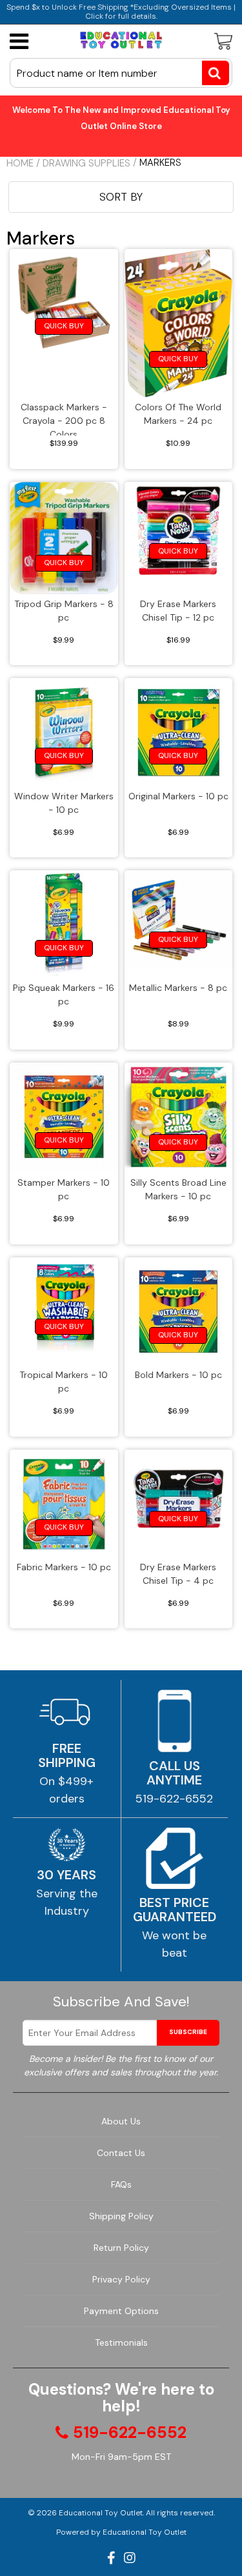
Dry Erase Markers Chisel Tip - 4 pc (178, 1574)
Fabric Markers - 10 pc (64, 1567)
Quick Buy (64, 326)
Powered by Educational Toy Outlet (121, 2532)
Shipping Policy (121, 2216)
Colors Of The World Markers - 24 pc (178, 414)
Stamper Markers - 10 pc (64, 1189)
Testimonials (121, 2342)
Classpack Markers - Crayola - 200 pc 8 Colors (64, 418)
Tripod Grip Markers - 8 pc (64, 611)
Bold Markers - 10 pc (178, 1375)
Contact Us (121, 2153)
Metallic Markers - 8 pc (178, 988)
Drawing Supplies (86, 163)
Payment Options (121, 2311)
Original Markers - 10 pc (178, 796)
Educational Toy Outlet (101, 2513)
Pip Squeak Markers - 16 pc (64, 994)
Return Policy (121, 2248)
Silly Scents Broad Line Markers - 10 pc (178, 1189)
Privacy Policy (121, 2279)
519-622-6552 (174, 1799)
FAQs (121, 2184)
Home (20, 163)
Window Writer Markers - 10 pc (64, 803)
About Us (121, 2121)
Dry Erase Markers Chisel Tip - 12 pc (178, 611)
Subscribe (188, 2032)
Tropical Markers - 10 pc (64, 1382)
